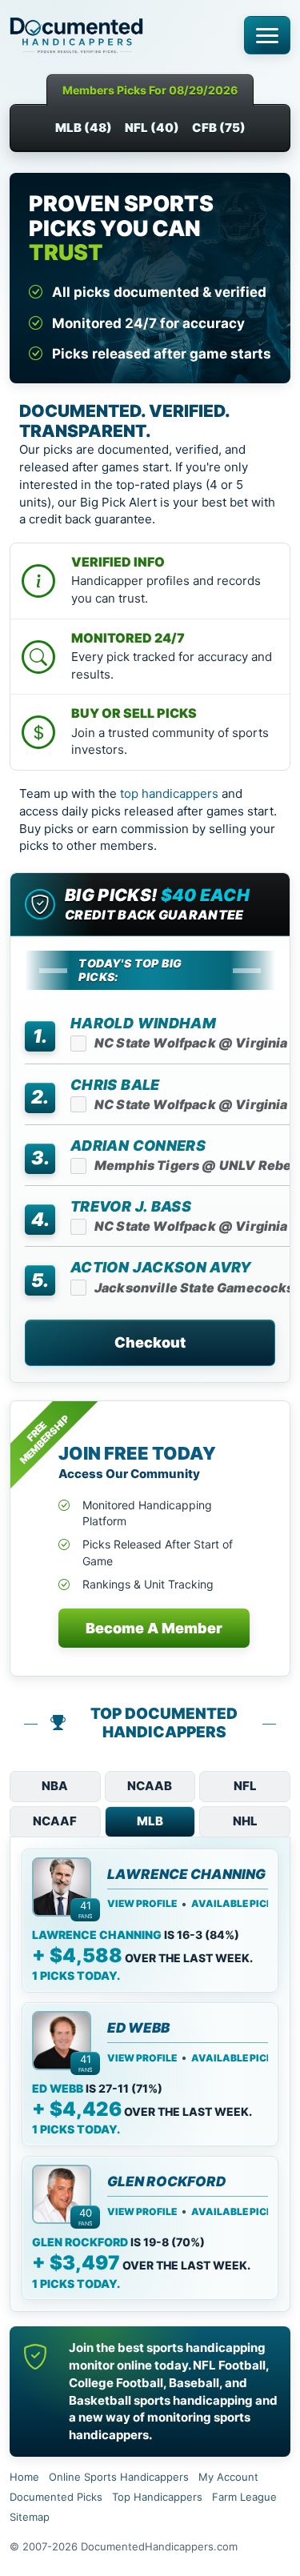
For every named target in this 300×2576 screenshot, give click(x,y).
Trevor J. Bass (131, 1206)
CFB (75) (219, 128)
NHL (245, 1821)
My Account (228, 2477)
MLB (150, 1821)
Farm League (244, 2497)
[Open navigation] (267, 35)
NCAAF (55, 1821)
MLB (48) (84, 128)
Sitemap (30, 2517)
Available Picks (236, 1904)
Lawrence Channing (186, 1875)
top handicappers (169, 793)
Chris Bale (115, 1085)
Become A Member (154, 1628)
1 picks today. (76, 1975)
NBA (55, 1786)
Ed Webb (138, 2028)
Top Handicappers (157, 2497)
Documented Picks (56, 2497)
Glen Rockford (166, 2182)
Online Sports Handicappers (119, 2477)
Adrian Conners (138, 1146)
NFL (245, 1786)
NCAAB (150, 1786)
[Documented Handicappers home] (121, 35)
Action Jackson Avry (161, 1267)
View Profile (142, 1904)
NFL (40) (152, 128)
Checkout (150, 1342)
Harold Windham (143, 1023)
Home (24, 2477)
